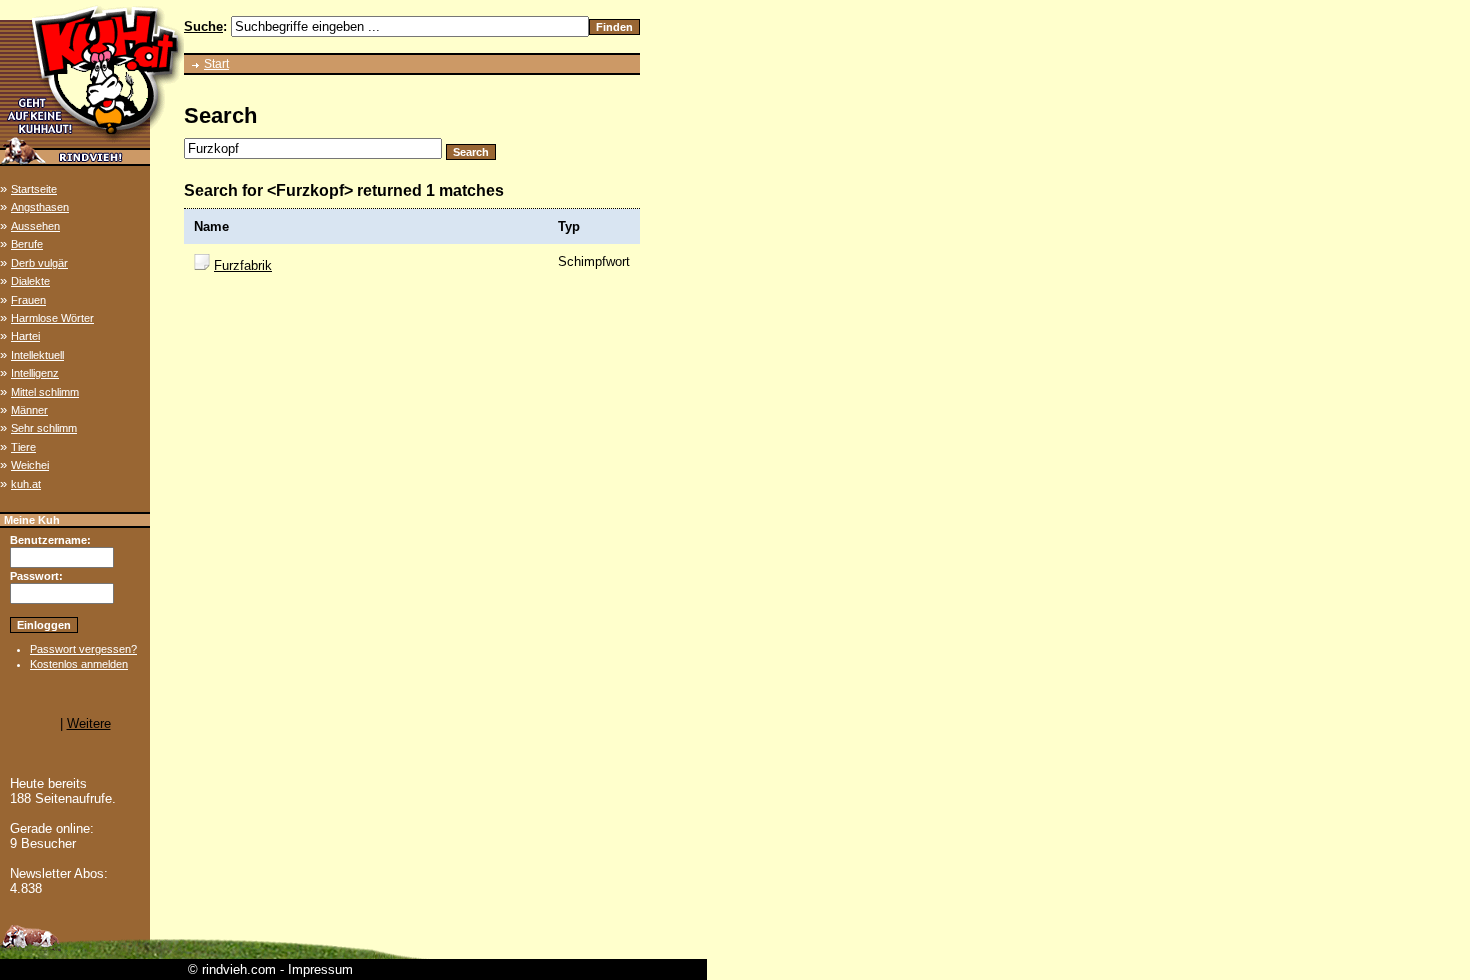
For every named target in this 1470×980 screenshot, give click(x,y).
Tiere (23, 447)
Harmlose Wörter (52, 318)
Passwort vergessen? (83, 649)
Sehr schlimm (44, 428)
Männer (29, 410)
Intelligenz (35, 373)
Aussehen (35, 226)
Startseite (34, 189)
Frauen (28, 300)
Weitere (89, 723)
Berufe (27, 244)
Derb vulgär (39, 263)
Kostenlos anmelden (79, 664)
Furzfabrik (243, 265)
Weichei (30, 465)
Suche (203, 26)
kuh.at (26, 484)
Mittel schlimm (45, 392)
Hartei (25, 336)
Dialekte (30, 281)
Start (216, 64)
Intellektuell (37, 355)
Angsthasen (40, 207)
